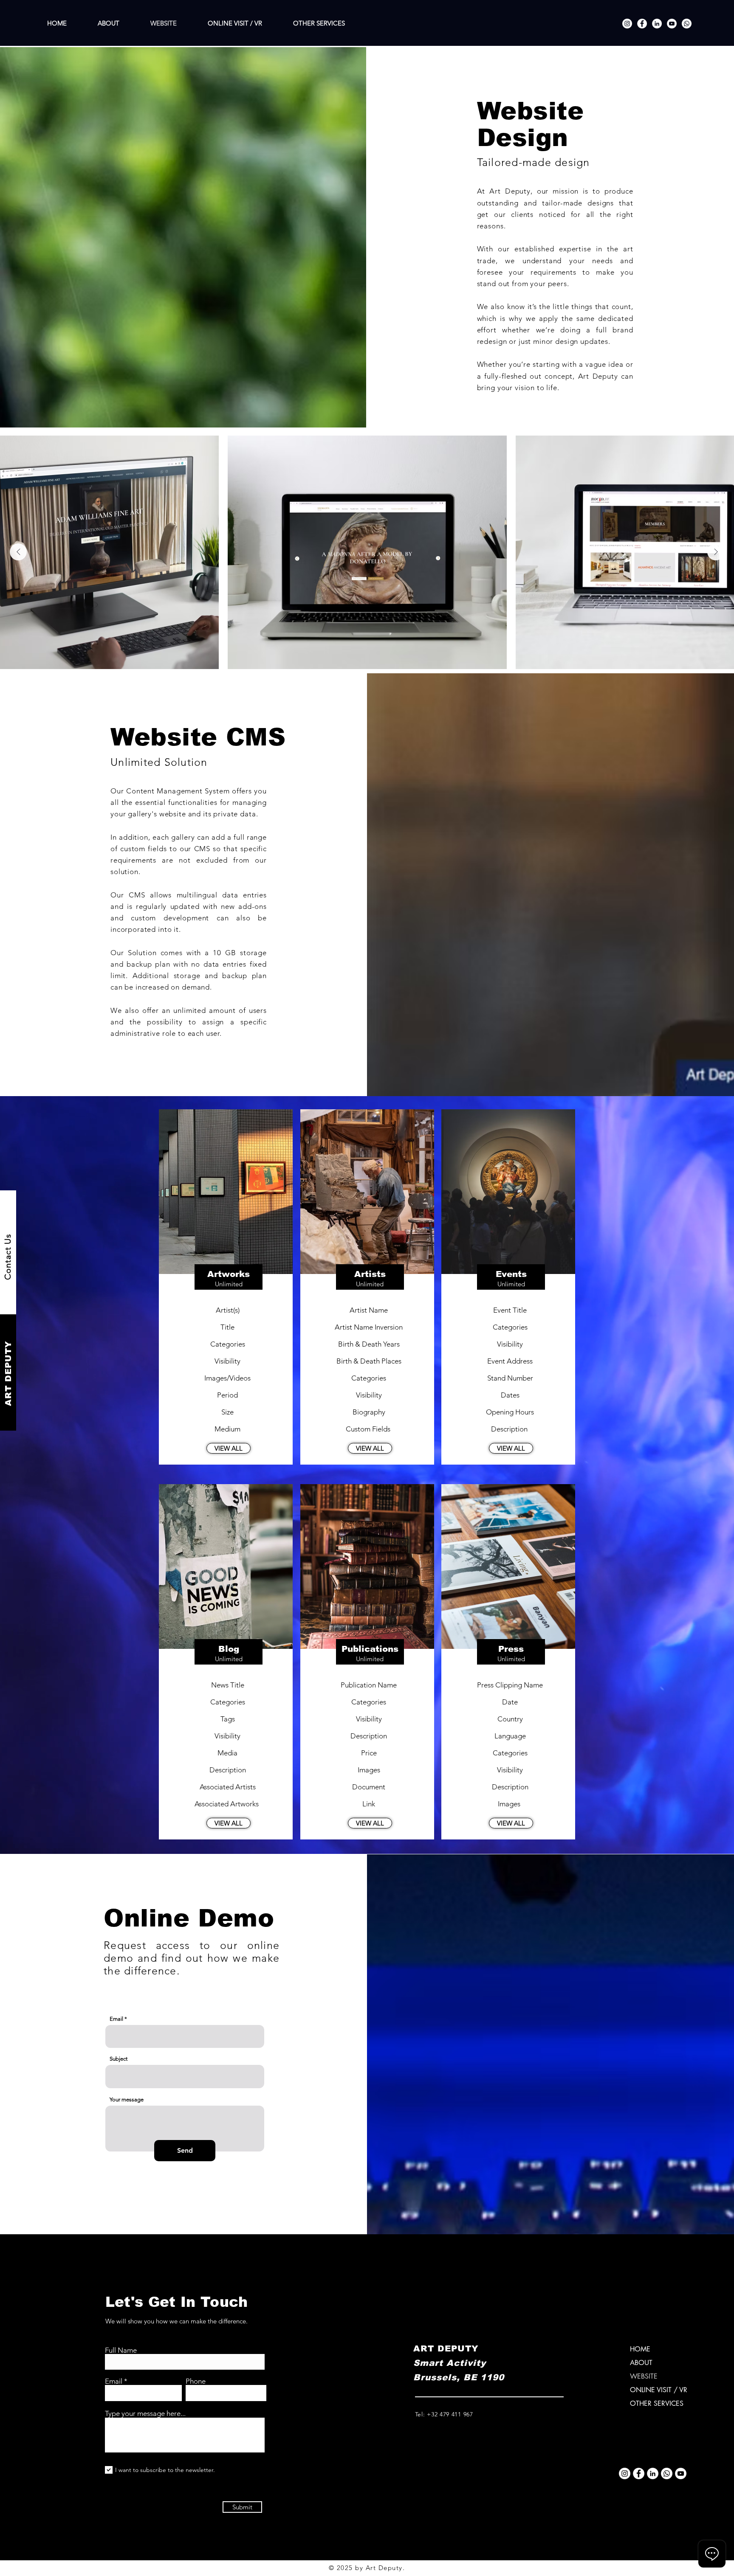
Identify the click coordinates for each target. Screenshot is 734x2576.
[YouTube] (672, 24)
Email (116, 2019)
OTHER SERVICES (657, 2403)
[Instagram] (627, 24)
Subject (119, 2059)
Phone (196, 2381)
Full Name (121, 2350)
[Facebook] (642, 24)
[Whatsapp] (687, 24)
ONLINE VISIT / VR (659, 2390)
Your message (127, 2099)
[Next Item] (716, 552)
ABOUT (641, 2363)
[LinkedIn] (657, 24)
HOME (640, 2349)
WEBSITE (644, 2376)
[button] (229, 1448)
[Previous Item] (18, 552)
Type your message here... (145, 2414)
